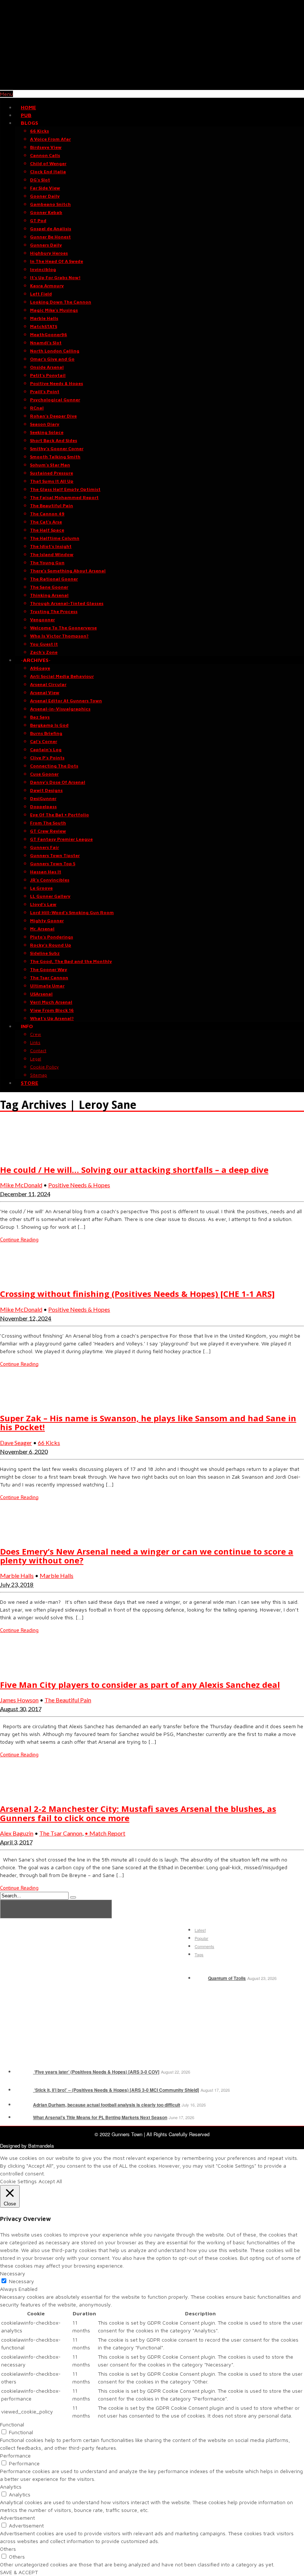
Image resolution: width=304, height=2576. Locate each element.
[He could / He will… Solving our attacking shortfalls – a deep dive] (19, 1154)
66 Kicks (49, 1443)
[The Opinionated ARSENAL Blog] (152, 86)
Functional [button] (12, 2424)
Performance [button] (15, 2455)
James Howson (19, 1700)
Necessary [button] (13, 2273)
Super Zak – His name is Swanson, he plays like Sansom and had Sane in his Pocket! (148, 1422)
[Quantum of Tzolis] (201, 1978)
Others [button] (8, 2549)
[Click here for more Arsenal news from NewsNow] (56, 1909)
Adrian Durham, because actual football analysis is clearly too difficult (107, 2105)
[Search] (73, 1897)
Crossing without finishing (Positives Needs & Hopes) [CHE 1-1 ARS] (137, 1294)
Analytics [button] (11, 2487)
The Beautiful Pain (68, 1700)
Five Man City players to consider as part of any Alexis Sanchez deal (140, 1685)
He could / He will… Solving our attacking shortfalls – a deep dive (134, 1170)
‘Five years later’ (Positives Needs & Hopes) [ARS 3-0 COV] (96, 2072)
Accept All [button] (50, 2181)
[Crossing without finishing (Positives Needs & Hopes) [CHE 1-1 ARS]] (19, 1279)
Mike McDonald (21, 1185)
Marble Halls (17, 1575)
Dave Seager (16, 1443)
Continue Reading (19, 1240)
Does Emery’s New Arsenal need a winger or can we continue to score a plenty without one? (147, 1556)
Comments (204, 1946)
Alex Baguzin (17, 1833)
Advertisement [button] (17, 2518)
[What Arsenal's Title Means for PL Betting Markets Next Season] (23, 2117)
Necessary (22, 2281)
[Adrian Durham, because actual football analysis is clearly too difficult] (23, 2105)
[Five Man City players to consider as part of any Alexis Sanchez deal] (19, 1669)
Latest (200, 1930)
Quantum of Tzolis (227, 1978)
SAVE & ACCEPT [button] (19, 2572)
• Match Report (105, 1833)
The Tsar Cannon (61, 1833)
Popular (201, 1938)
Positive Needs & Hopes (79, 1185)
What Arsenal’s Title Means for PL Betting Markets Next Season (100, 2117)
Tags (199, 1954)
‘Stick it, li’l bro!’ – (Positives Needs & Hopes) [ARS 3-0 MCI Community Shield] (116, 2090)
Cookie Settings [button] (18, 2181)
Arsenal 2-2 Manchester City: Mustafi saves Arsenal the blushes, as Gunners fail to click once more (138, 1813)
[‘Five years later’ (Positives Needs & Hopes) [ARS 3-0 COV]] (23, 2072)
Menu (6, 94)
